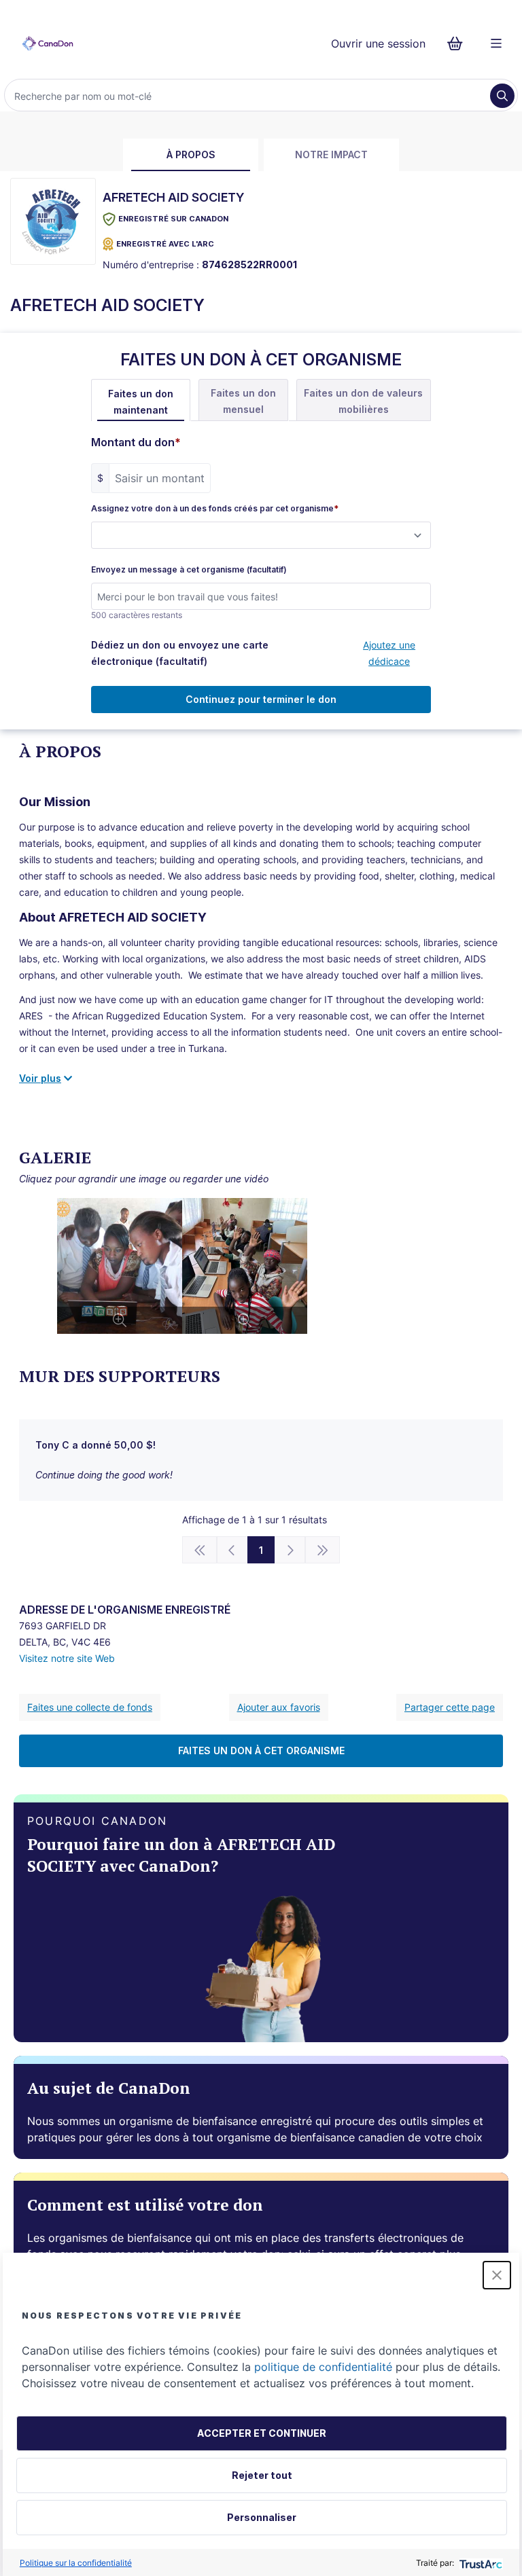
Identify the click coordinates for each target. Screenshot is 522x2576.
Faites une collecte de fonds (90, 1707)
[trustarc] (480, 2563)
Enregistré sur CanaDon (173, 219)
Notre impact (331, 155)
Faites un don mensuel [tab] (243, 401)
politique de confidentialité (323, 2367)
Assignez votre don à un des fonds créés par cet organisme (215, 509)
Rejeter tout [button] (262, 2475)
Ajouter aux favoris (279, 1707)
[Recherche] (502, 96)
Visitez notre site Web (67, 1658)
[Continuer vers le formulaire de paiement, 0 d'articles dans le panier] (459, 43)
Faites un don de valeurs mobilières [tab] (363, 401)
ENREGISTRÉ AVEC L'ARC (165, 244)
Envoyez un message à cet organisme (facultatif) (189, 570)
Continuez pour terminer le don (261, 699)
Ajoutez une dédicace (389, 653)
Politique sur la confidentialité (76, 2563)
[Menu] (496, 43)
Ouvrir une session (378, 43)
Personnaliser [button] (262, 2517)
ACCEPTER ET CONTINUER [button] (262, 2433)
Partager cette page (450, 1707)
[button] (497, 2275)
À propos (191, 155)
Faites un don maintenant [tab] (141, 402)
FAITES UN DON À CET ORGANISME (261, 1750)
